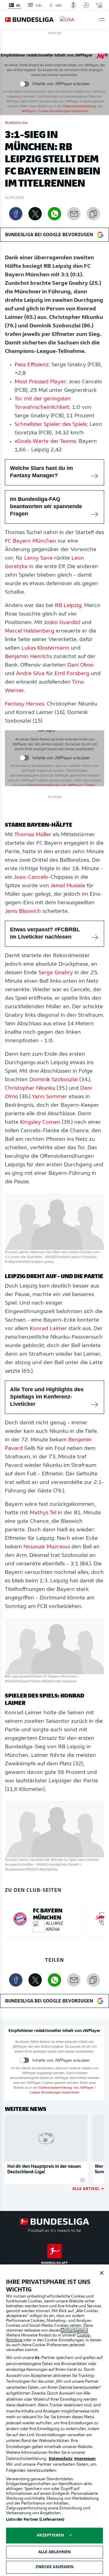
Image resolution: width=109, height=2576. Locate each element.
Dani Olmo (80, 665)
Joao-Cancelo (31, 878)
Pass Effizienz (31, 365)
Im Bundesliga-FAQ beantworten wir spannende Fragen (46, 506)
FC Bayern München (30, 541)
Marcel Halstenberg (30, 631)
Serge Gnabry (56, 973)
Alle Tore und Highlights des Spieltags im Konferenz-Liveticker (47, 1397)
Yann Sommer (50, 1097)
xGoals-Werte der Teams (45, 442)
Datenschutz (61, 2459)
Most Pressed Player (40, 382)
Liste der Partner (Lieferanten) (35, 2520)
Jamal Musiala (68, 886)
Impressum (85, 2459)
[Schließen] (102, 2273)
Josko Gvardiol (62, 623)
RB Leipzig (68, 606)
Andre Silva (30, 674)
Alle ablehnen (55, 2552)
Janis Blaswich (23, 912)
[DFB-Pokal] (73, 5)
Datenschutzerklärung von (55, 786)
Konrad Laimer (48, 1329)
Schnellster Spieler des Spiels (51, 425)
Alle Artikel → (88, 2188)
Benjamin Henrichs (28, 657)
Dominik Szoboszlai (54, 1080)
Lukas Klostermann (45, 648)
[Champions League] (86, 5)
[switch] (24, 84)
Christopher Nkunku (30, 1088)
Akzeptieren (50, 2535)
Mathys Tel (43, 1513)
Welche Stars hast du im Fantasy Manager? (41, 472)
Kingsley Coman (40, 1122)
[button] (102, 20)
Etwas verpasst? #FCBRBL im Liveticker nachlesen (45, 933)
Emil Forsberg (72, 674)
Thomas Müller (33, 835)
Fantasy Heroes (24, 704)
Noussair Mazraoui (47, 1547)
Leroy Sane (38, 558)
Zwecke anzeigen (55, 2567)
